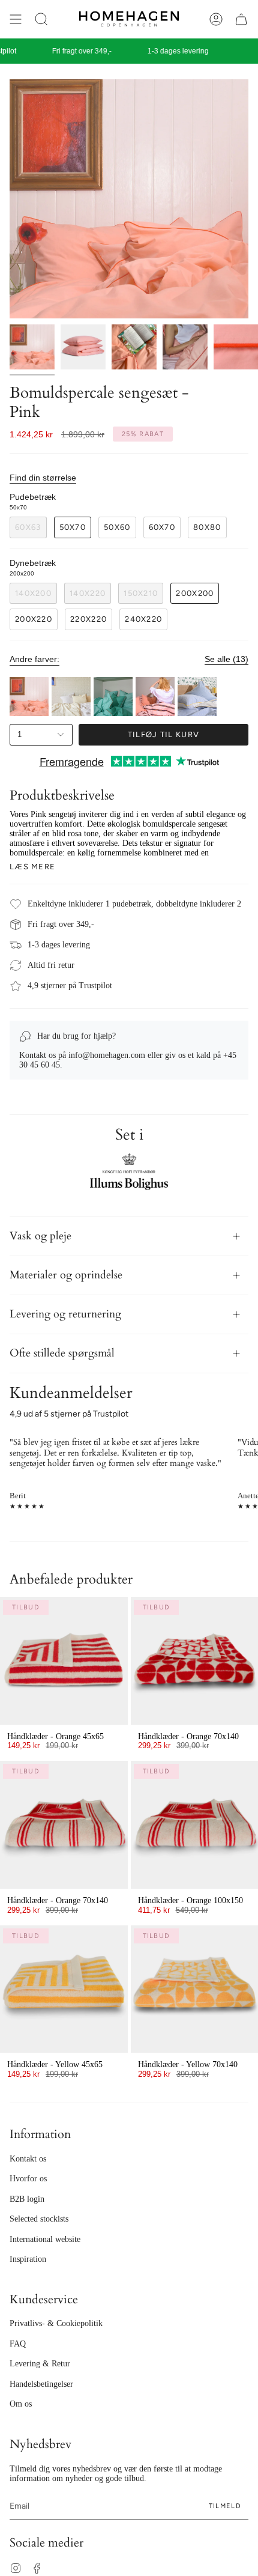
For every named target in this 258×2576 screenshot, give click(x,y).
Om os (21, 2404)
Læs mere (32, 867)
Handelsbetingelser (41, 2384)
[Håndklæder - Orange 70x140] (64, 1825)
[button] (41, 19)
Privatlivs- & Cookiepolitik (56, 2323)
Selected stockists (39, 2219)
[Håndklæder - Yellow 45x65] (64, 1989)
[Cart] (241, 19)
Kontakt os (28, 2159)
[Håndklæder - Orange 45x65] (64, 1661)
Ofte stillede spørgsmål (62, 1353)
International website (45, 2239)
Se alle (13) (226, 659)
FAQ (18, 2344)
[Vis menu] (16, 19)
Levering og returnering (65, 1314)
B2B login (27, 2199)
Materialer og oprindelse (66, 1275)
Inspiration (28, 2259)
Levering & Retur (40, 2364)
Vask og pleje (40, 1236)
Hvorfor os (28, 2179)
